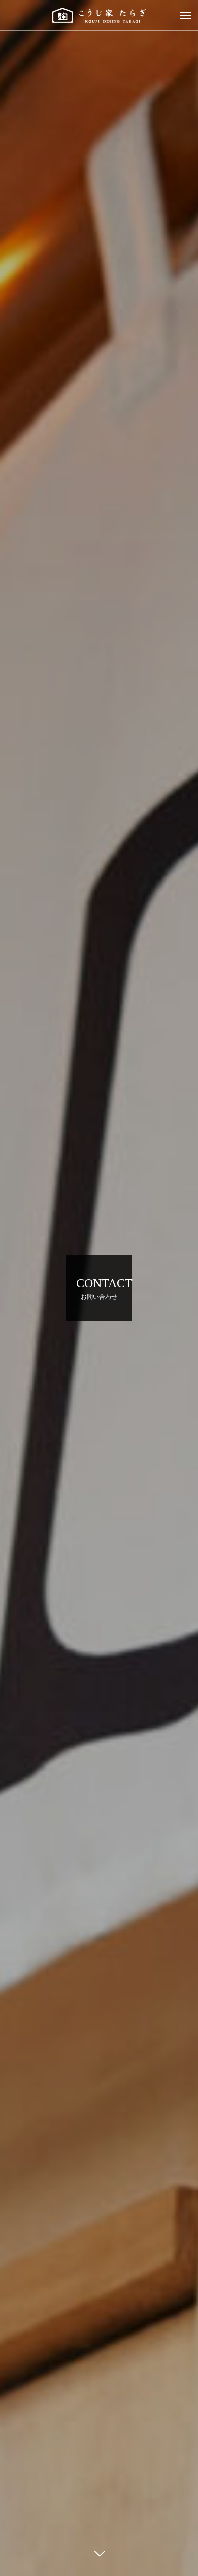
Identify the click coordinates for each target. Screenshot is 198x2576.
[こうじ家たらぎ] (99, 15)
